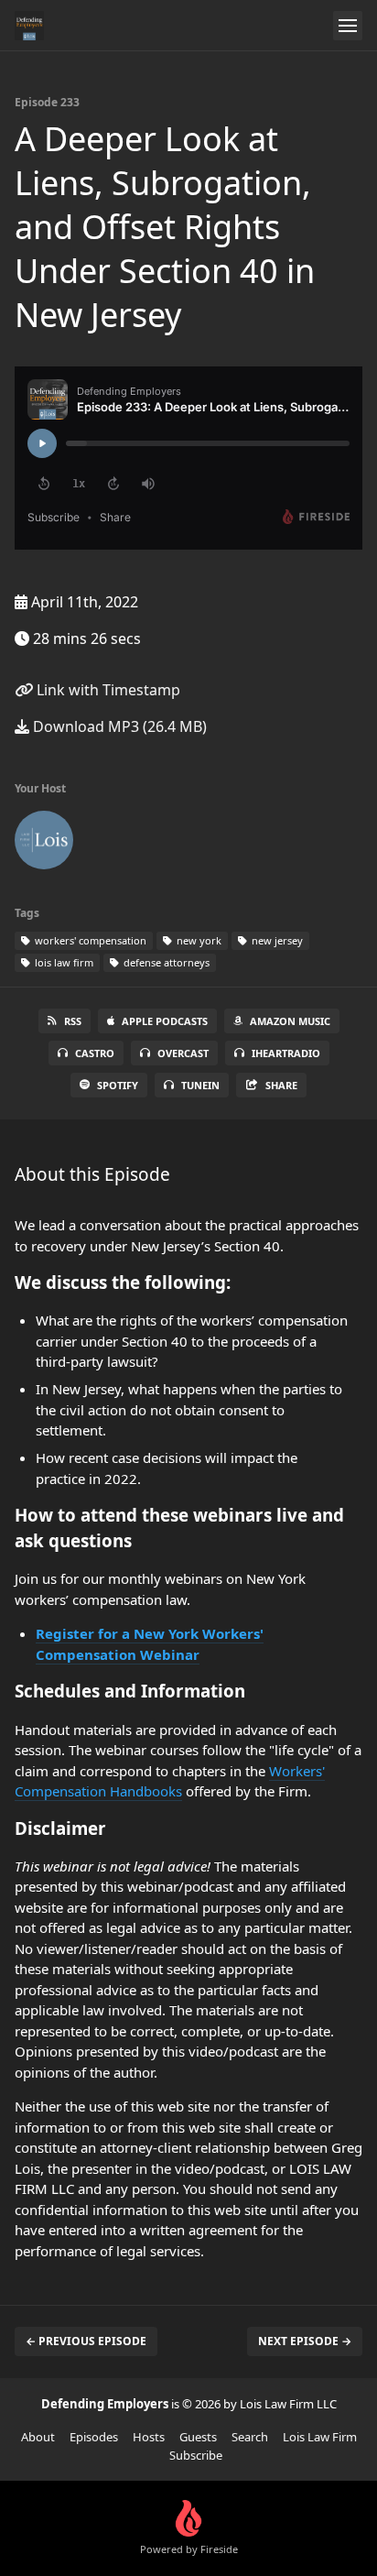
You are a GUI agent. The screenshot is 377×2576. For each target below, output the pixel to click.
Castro (95, 1053)
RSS (73, 1021)
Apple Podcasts (165, 1021)
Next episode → (305, 2341)
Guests (198, 2437)
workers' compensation (89, 940)
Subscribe (196, 2455)
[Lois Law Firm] (44, 844)
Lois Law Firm (320, 2437)
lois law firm (63, 962)
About (38, 2437)
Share (281, 1085)
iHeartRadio (286, 1053)
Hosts (149, 2437)
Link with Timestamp (107, 690)
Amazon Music (290, 1021)
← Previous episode (86, 2341)
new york (198, 940)
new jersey (276, 940)
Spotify (118, 1085)
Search (250, 2437)
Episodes (94, 2437)
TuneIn (200, 1085)
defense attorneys (165, 962)
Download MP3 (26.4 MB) (118, 726)
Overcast (183, 1053)
